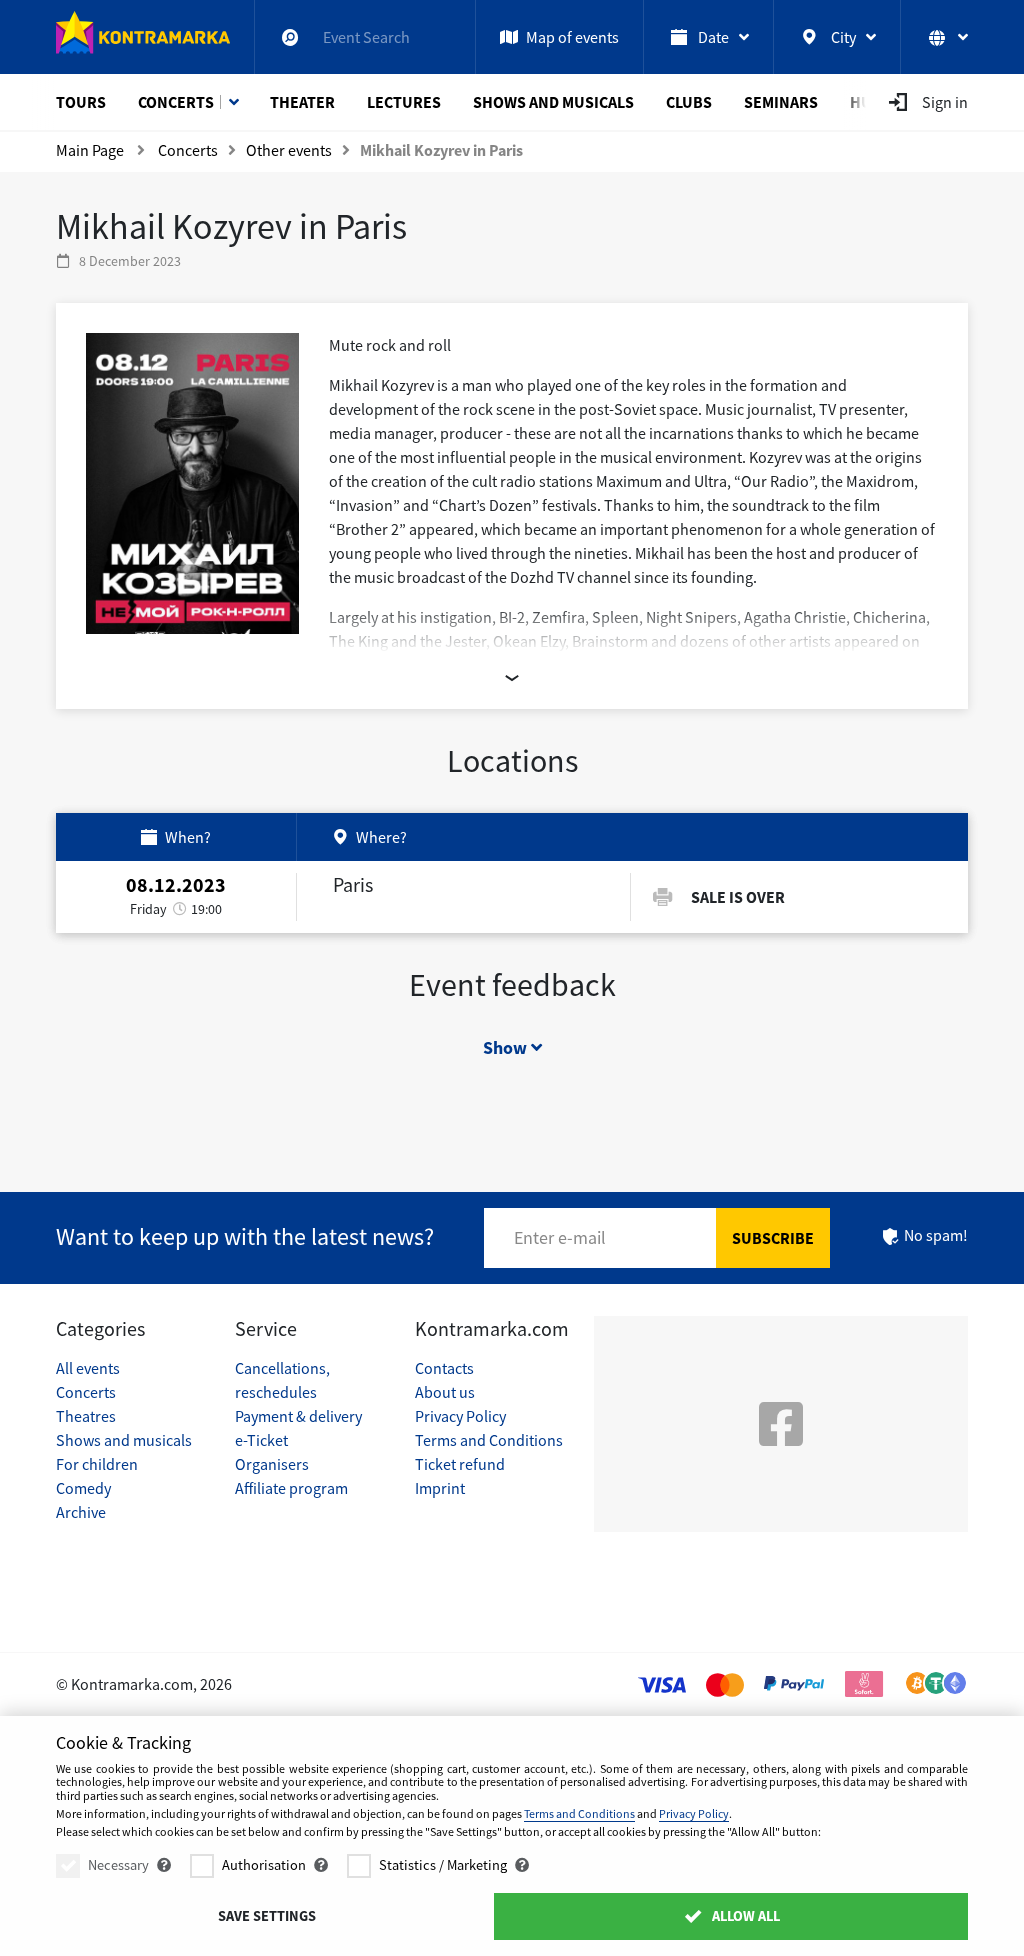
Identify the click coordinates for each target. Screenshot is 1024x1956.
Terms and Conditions (489, 1440)
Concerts (176, 102)
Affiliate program (291, 1488)
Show (507, 1047)
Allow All (744, 1916)
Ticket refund (460, 1464)
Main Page (90, 150)
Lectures (404, 102)
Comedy (83, 1488)
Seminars (781, 102)
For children (97, 1464)
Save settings (267, 1916)
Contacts (444, 1368)
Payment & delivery (298, 1416)
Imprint (440, 1488)
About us (445, 1392)
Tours (81, 102)
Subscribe (773, 1238)
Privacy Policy (460, 1416)
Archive (81, 1512)
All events (88, 1368)
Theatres (86, 1416)
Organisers (272, 1464)
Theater (302, 102)
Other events (289, 150)
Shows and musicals (553, 102)
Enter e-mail (560, 1237)
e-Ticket (261, 1440)
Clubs (689, 102)
